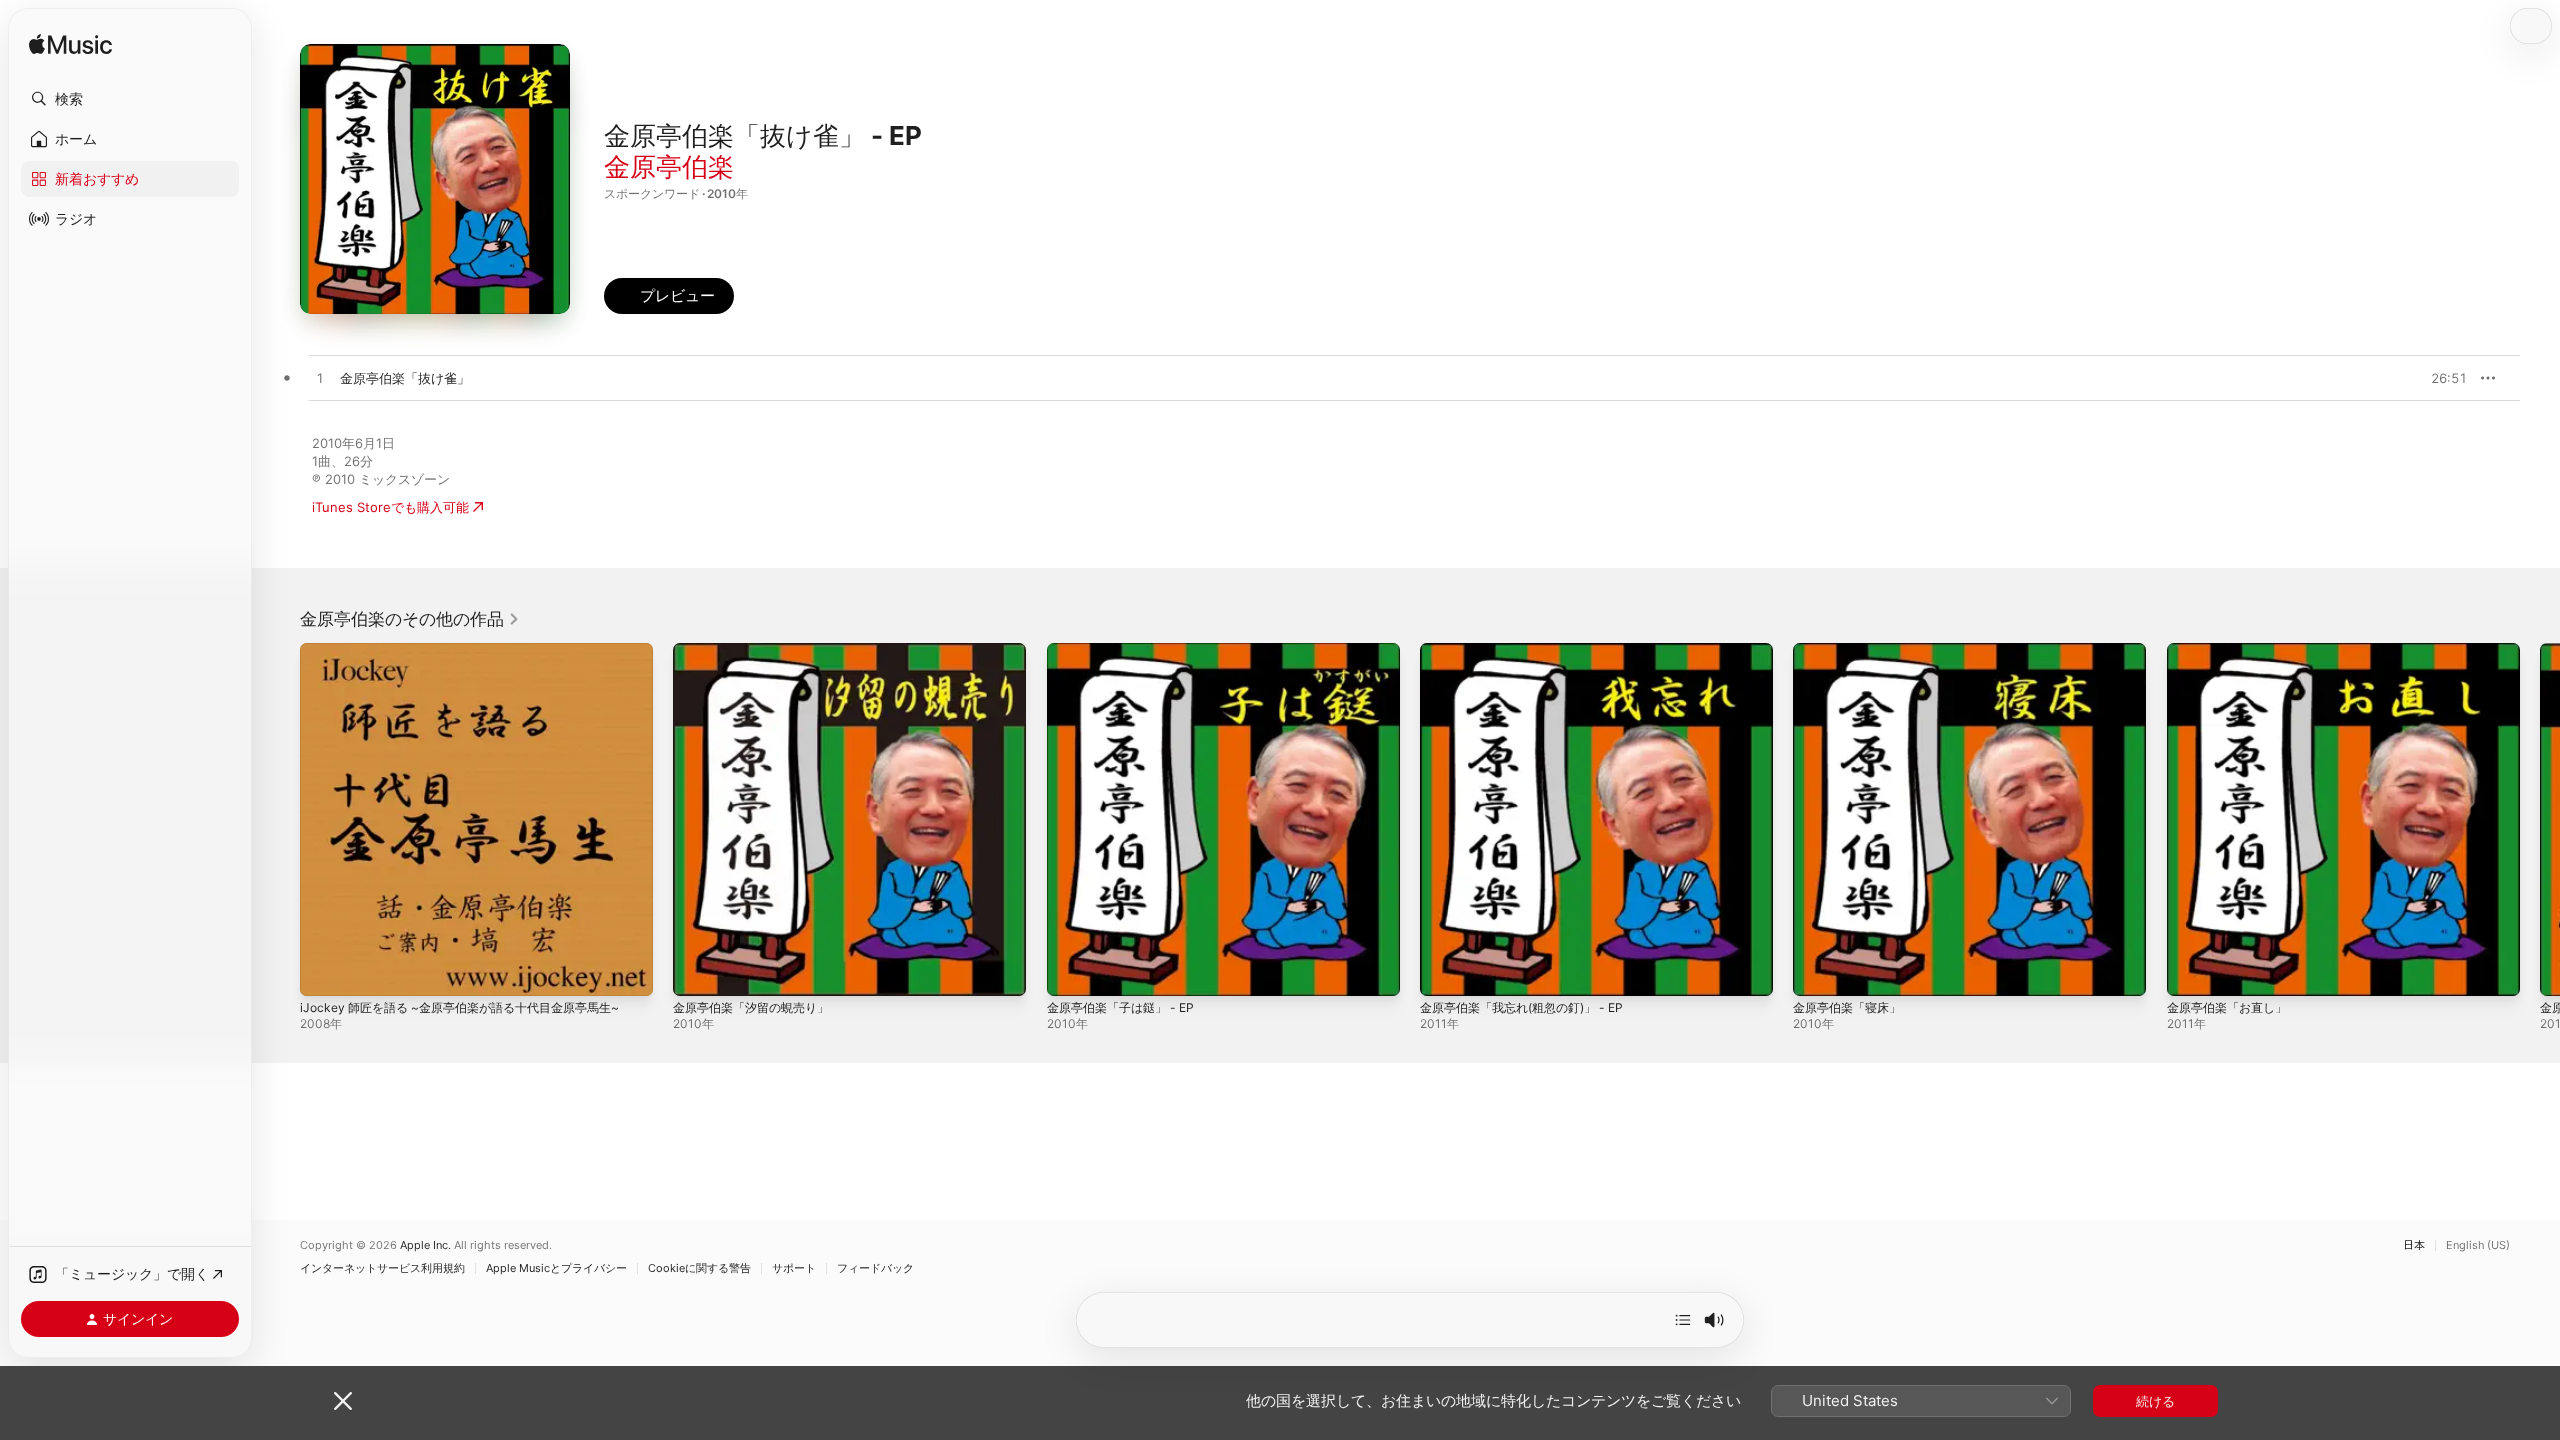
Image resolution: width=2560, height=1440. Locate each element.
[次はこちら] (1683, 1320)
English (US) (2478, 1245)
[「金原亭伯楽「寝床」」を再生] (1818, 971)
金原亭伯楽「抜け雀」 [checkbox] (405, 378)
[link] (410, 619)
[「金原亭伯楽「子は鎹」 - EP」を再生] (1072, 971)
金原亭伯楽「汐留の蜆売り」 (757, 651)
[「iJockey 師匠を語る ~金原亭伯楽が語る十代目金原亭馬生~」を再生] (325, 971)
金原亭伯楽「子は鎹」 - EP (1127, 651)
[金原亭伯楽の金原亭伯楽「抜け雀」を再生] (320, 379)
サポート (794, 1268)
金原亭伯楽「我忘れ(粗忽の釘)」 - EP (1531, 651)
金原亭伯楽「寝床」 (1851, 651)
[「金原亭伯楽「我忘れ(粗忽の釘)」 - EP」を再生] (1445, 971)
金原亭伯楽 (669, 166)
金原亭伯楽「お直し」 (2232, 651)
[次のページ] (2540, 820)
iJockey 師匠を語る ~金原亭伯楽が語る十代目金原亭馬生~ (473, 651)
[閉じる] (343, 1401)
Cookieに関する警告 (699, 1268)
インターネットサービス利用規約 (382, 1268)
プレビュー (2442, 378)
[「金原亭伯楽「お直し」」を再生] (2192, 971)
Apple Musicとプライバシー (556, 1268)
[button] (130, 99)
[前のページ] (280, 820)
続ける (2155, 1401)
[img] (70, 45)
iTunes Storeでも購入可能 (390, 507)
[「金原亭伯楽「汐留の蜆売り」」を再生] (698, 971)
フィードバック (875, 1268)
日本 (2414, 1245)
